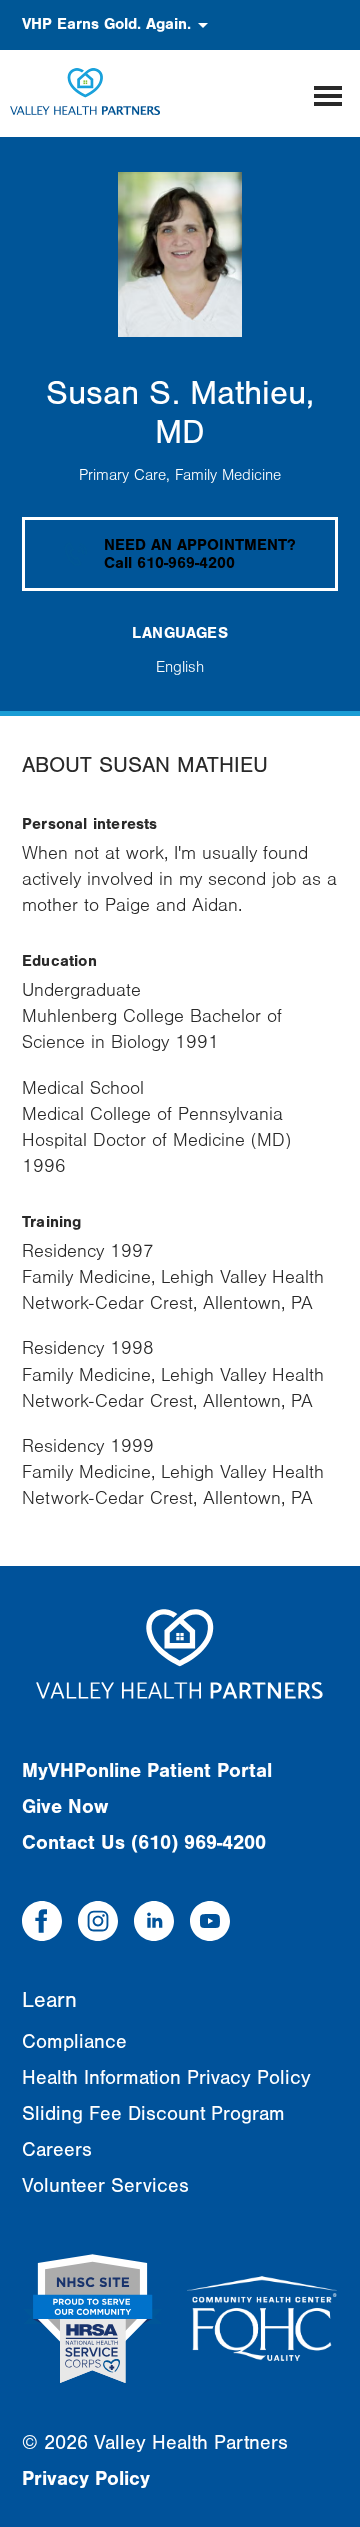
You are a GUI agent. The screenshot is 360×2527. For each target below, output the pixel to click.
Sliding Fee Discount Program (153, 2113)
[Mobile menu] (328, 93)
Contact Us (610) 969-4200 (144, 1842)
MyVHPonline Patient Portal (147, 1770)
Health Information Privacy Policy (166, 2077)
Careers (57, 2149)
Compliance (74, 2041)
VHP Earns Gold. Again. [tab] (106, 24)
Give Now (65, 1806)
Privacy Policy (86, 2478)
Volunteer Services (105, 2185)
